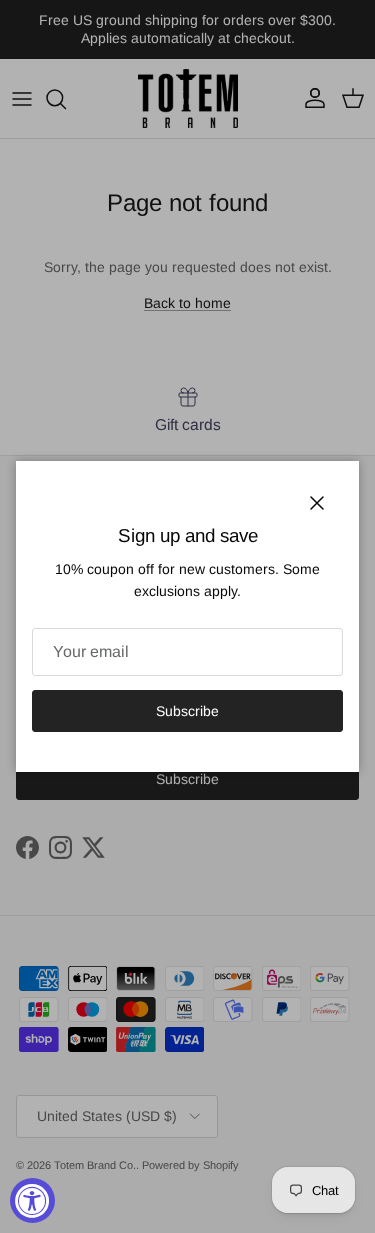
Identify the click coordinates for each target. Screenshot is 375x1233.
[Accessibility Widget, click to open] (32, 1200)
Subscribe (187, 711)
